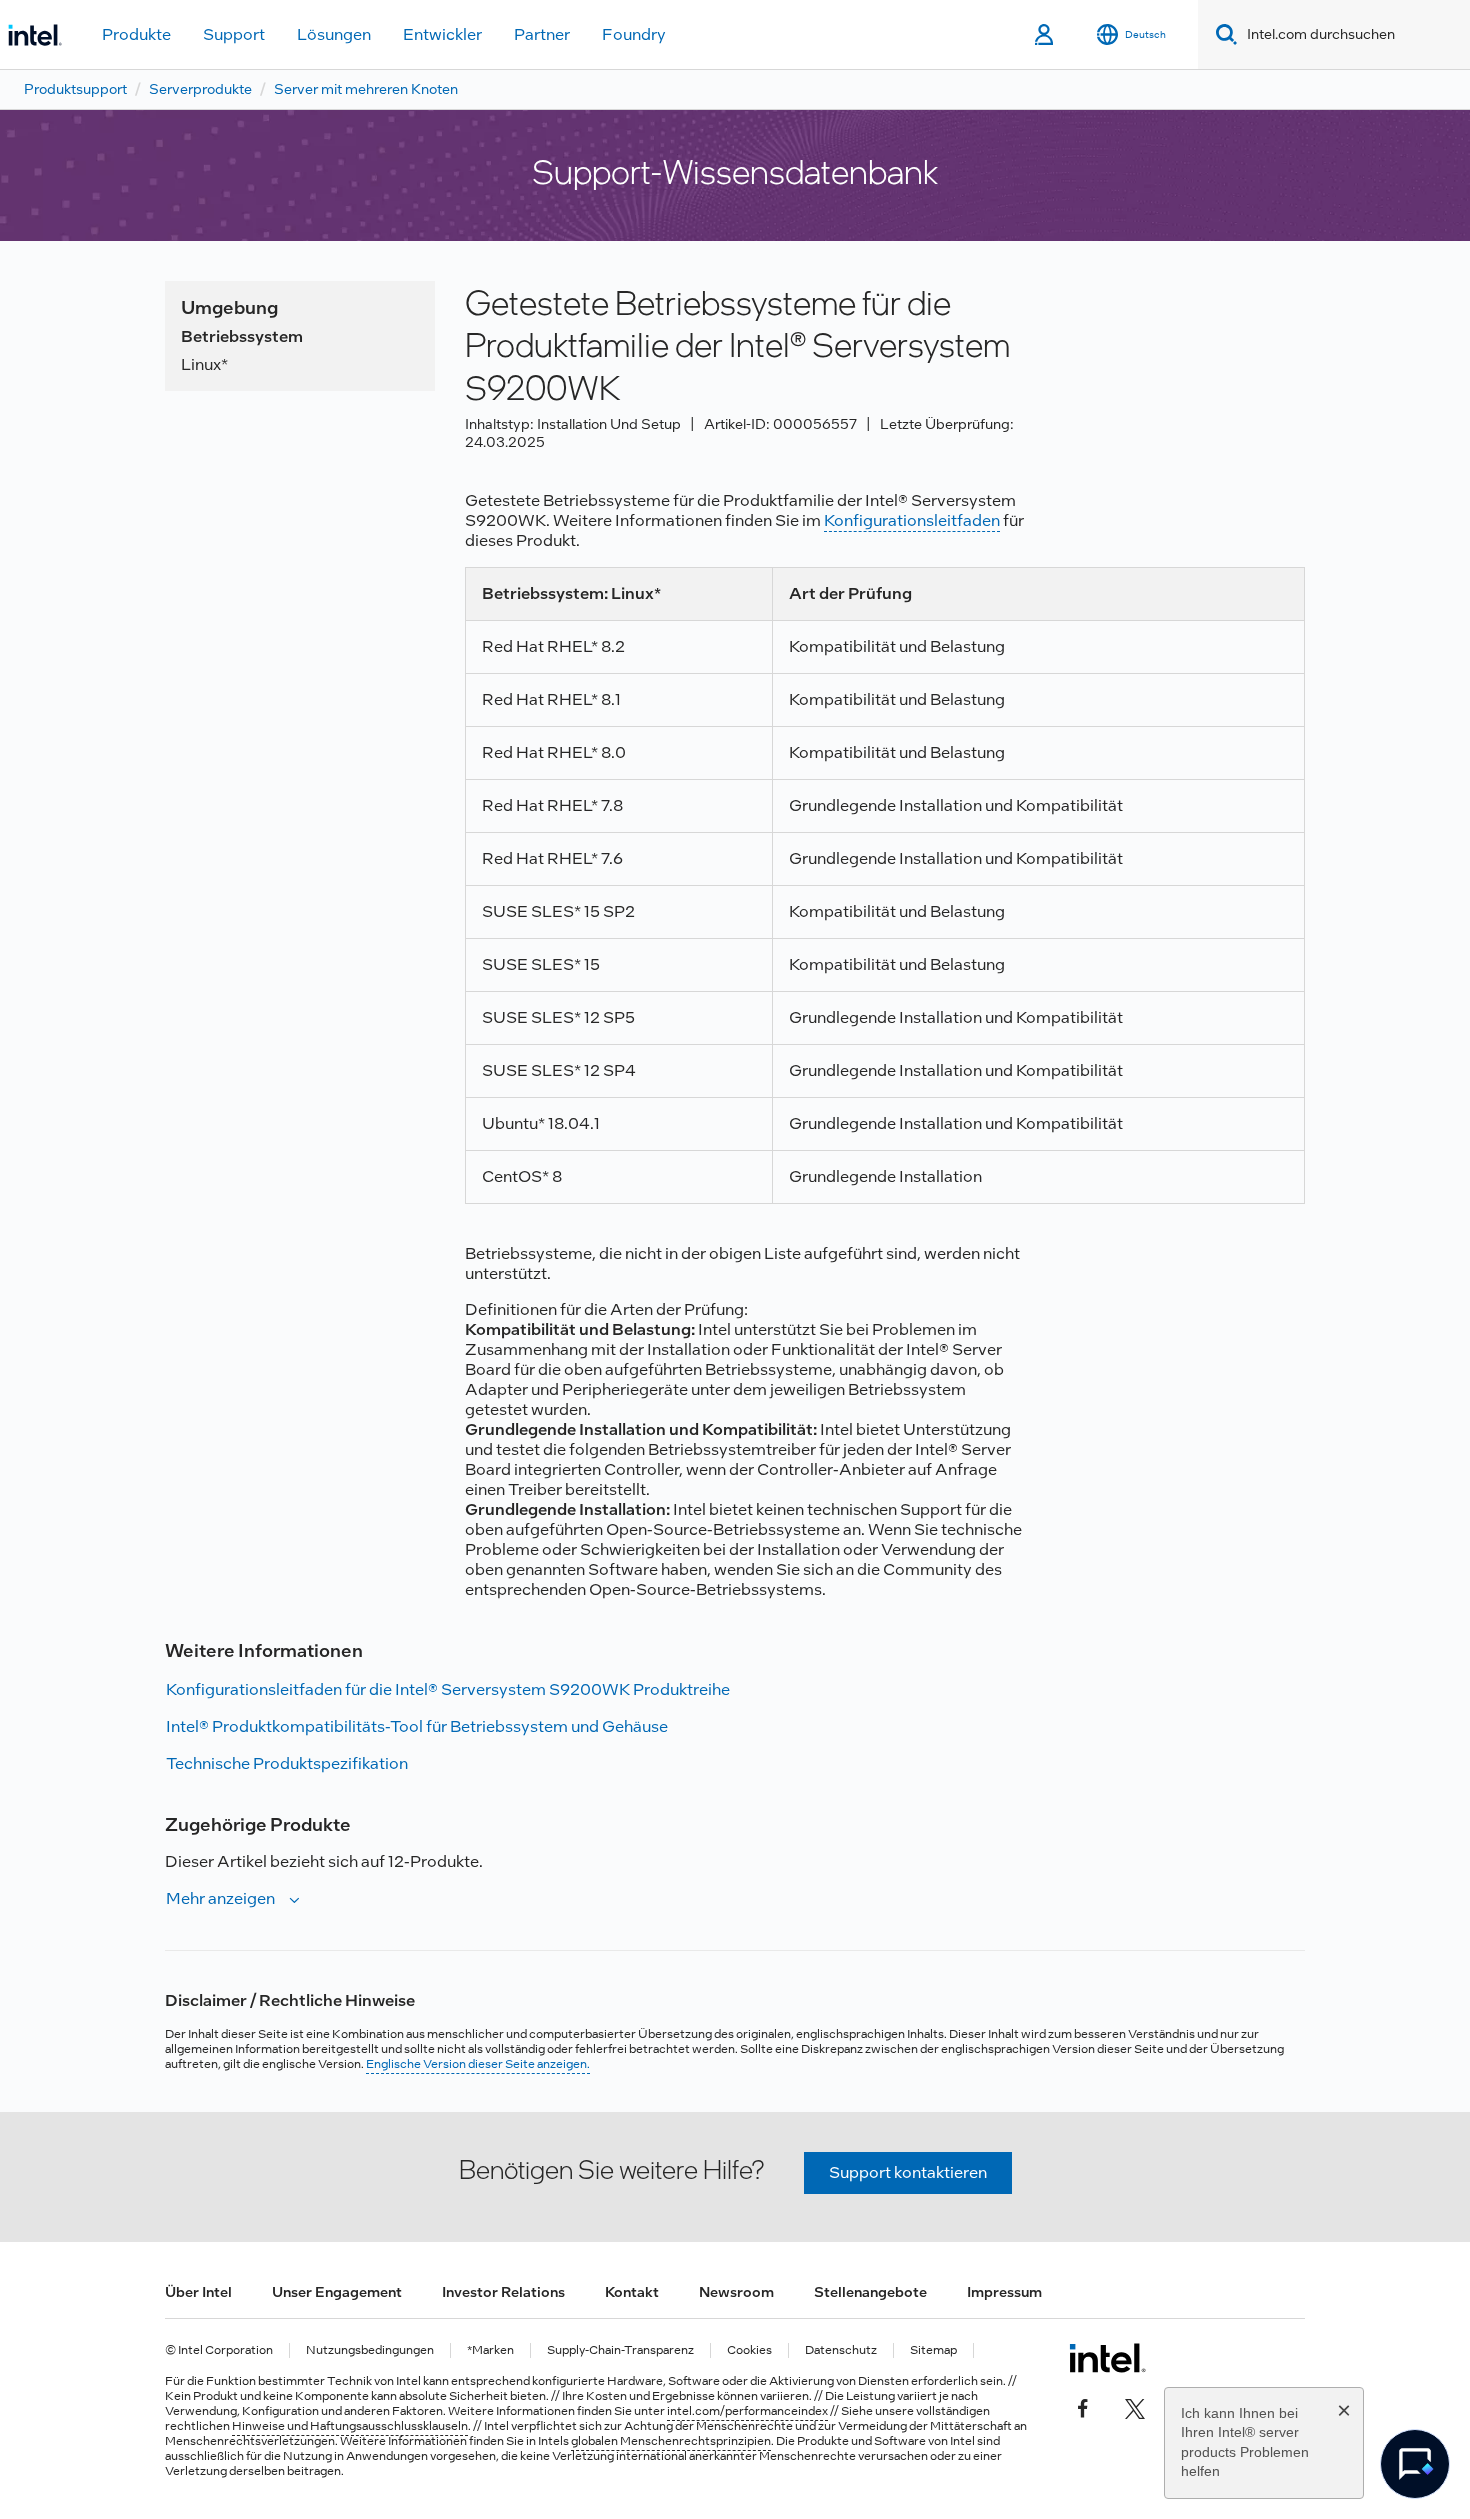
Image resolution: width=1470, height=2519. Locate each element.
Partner (542, 34)
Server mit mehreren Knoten (366, 89)
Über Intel (198, 2292)
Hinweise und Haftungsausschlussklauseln (350, 2426)
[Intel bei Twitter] (1135, 2406)
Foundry (634, 34)
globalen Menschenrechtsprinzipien (671, 2441)
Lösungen (334, 34)
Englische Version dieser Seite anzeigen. (478, 2064)
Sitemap (933, 2350)
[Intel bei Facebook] (1083, 2406)
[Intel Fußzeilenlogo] (1107, 2358)
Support (234, 34)
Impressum (1004, 2292)
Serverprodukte (200, 89)
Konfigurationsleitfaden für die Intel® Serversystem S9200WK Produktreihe (448, 1689)
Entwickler (442, 34)
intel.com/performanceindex (747, 2411)
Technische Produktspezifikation (287, 1763)
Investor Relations (503, 2292)
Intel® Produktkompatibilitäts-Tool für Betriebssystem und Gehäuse (417, 1726)
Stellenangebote (870, 2292)
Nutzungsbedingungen (370, 2350)
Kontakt (632, 2292)
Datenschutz (841, 2350)
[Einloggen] (1045, 35)
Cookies (749, 2350)
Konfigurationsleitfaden (912, 520)
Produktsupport (75, 89)
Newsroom (736, 2292)
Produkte (136, 34)
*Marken (490, 2350)
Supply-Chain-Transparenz (620, 2350)
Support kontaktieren (908, 2172)
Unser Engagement (337, 2292)
